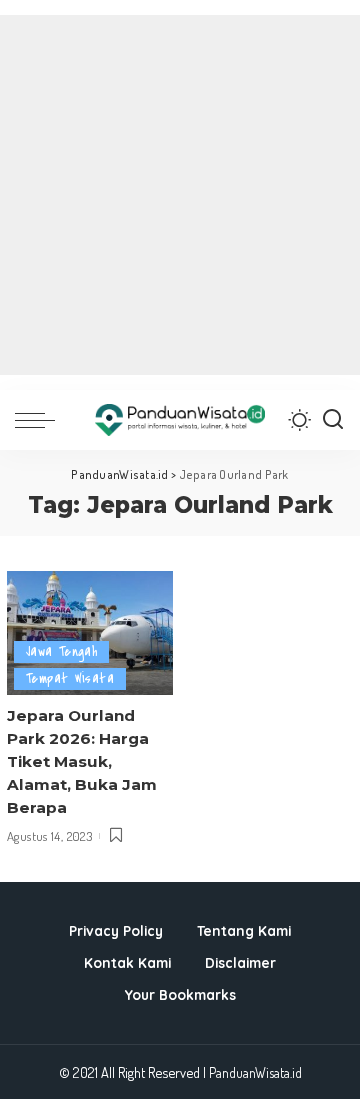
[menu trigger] (40, 420)
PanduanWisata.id (255, 1072)
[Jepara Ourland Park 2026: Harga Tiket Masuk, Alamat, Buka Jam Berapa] (90, 633)
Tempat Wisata (70, 678)
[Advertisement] (180, 195)
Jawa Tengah (61, 651)
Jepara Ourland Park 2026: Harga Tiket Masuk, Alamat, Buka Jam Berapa (82, 761)
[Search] (333, 420)
